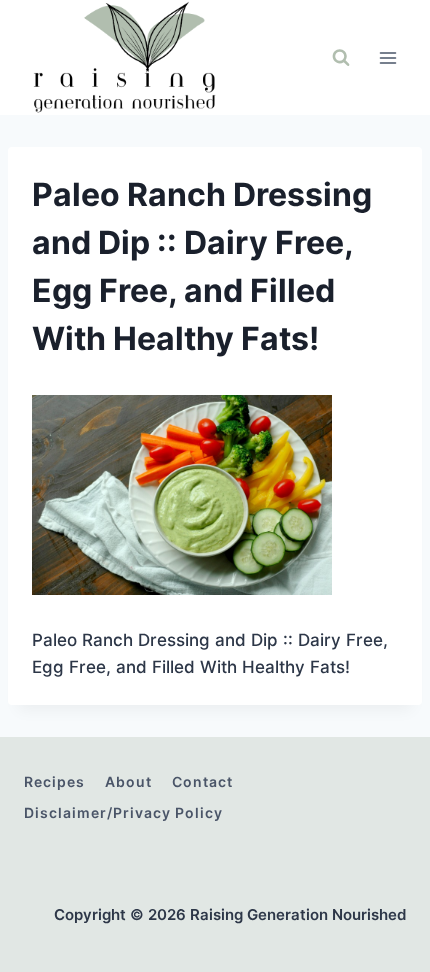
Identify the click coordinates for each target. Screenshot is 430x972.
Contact (202, 781)
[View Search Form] (341, 58)
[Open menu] (387, 57)
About (128, 781)
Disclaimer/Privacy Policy (123, 812)
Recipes (54, 781)
